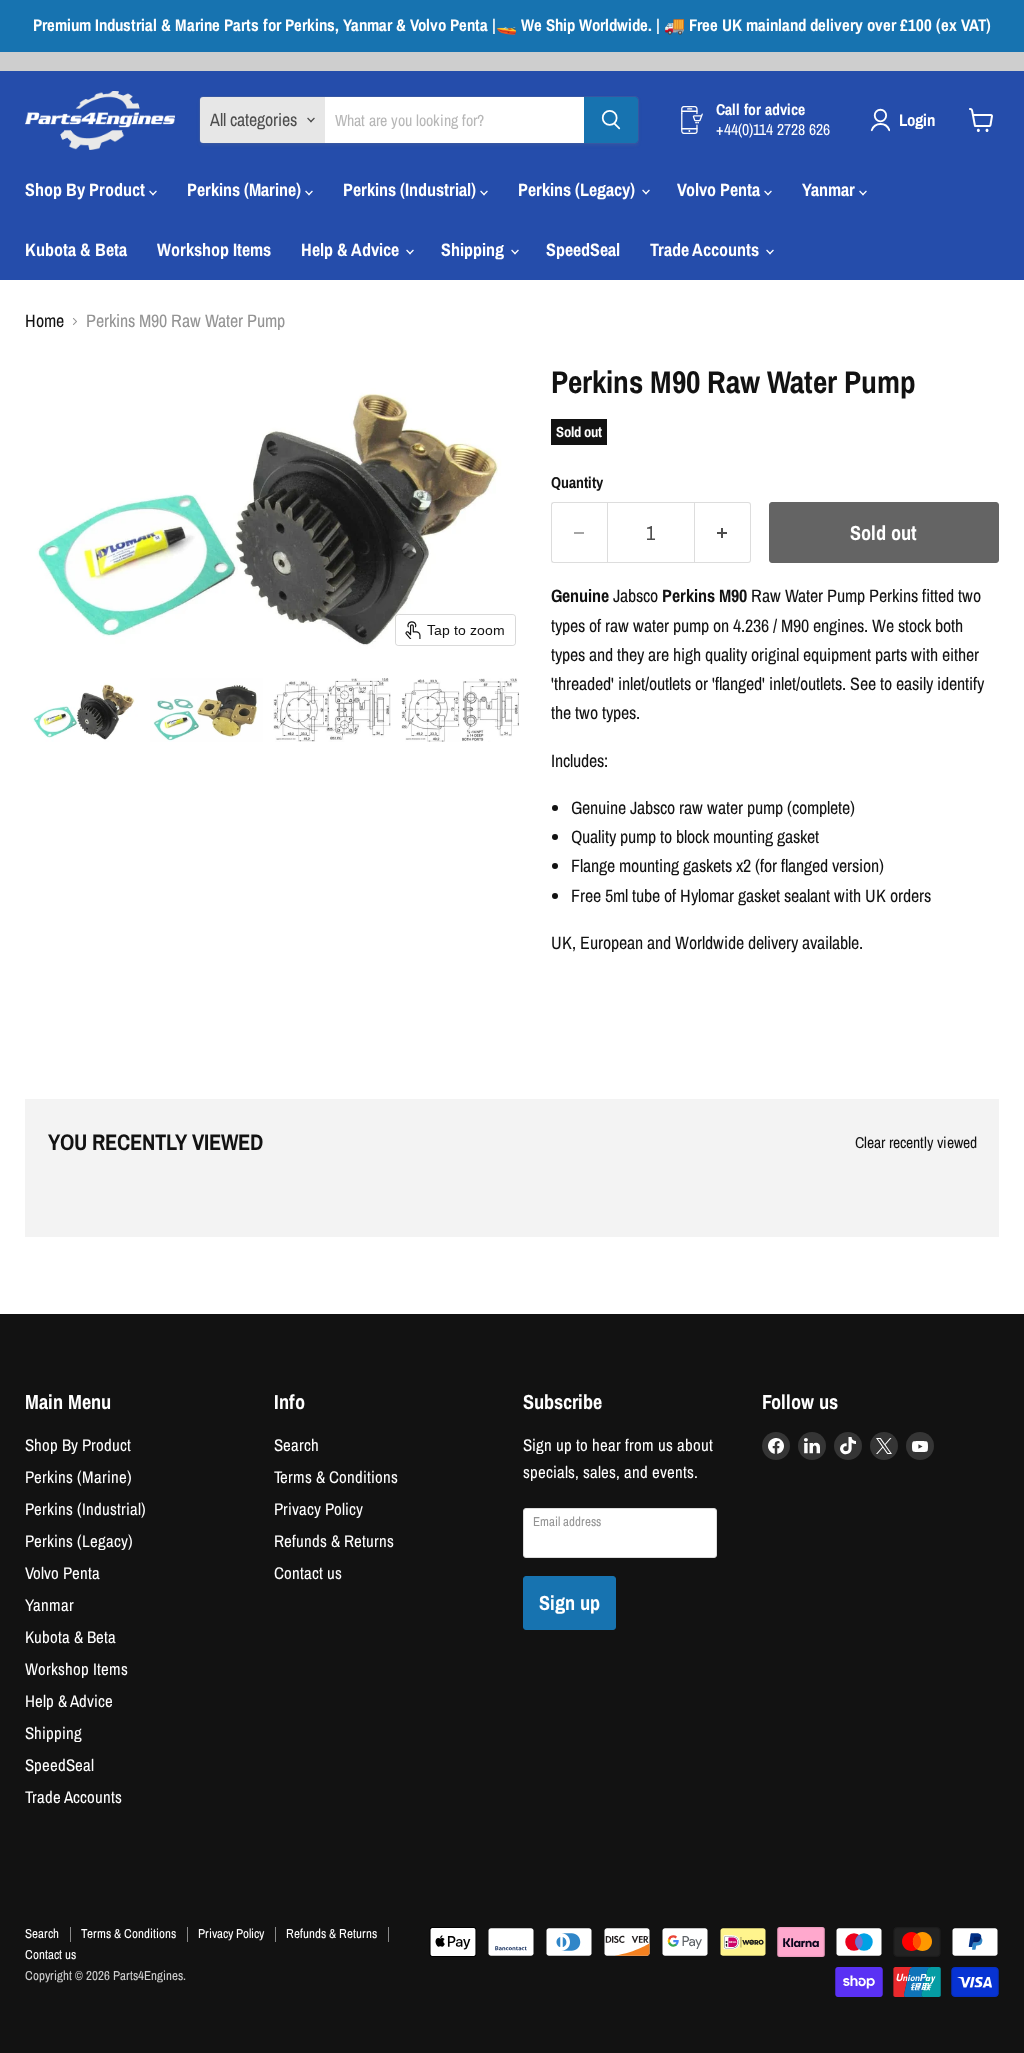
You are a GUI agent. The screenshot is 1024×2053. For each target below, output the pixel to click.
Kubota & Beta (76, 249)
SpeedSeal (583, 249)
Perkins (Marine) (246, 189)
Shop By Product (87, 189)
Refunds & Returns (334, 1541)
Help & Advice (352, 249)
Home (44, 321)
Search (296, 1445)
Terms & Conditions (336, 1477)
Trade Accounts (706, 249)
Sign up (569, 1602)
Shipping (474, 249)
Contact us (308, 1573)
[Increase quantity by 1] (723, 532)
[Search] (611, 120)
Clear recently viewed (916, 1143)
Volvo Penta (720, 189)
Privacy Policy (318, 1509)
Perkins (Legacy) (578, 189)
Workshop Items (214, 249)
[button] (85, 710)
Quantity (577, 483)
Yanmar (830, 189)
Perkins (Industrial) (411, 189)
